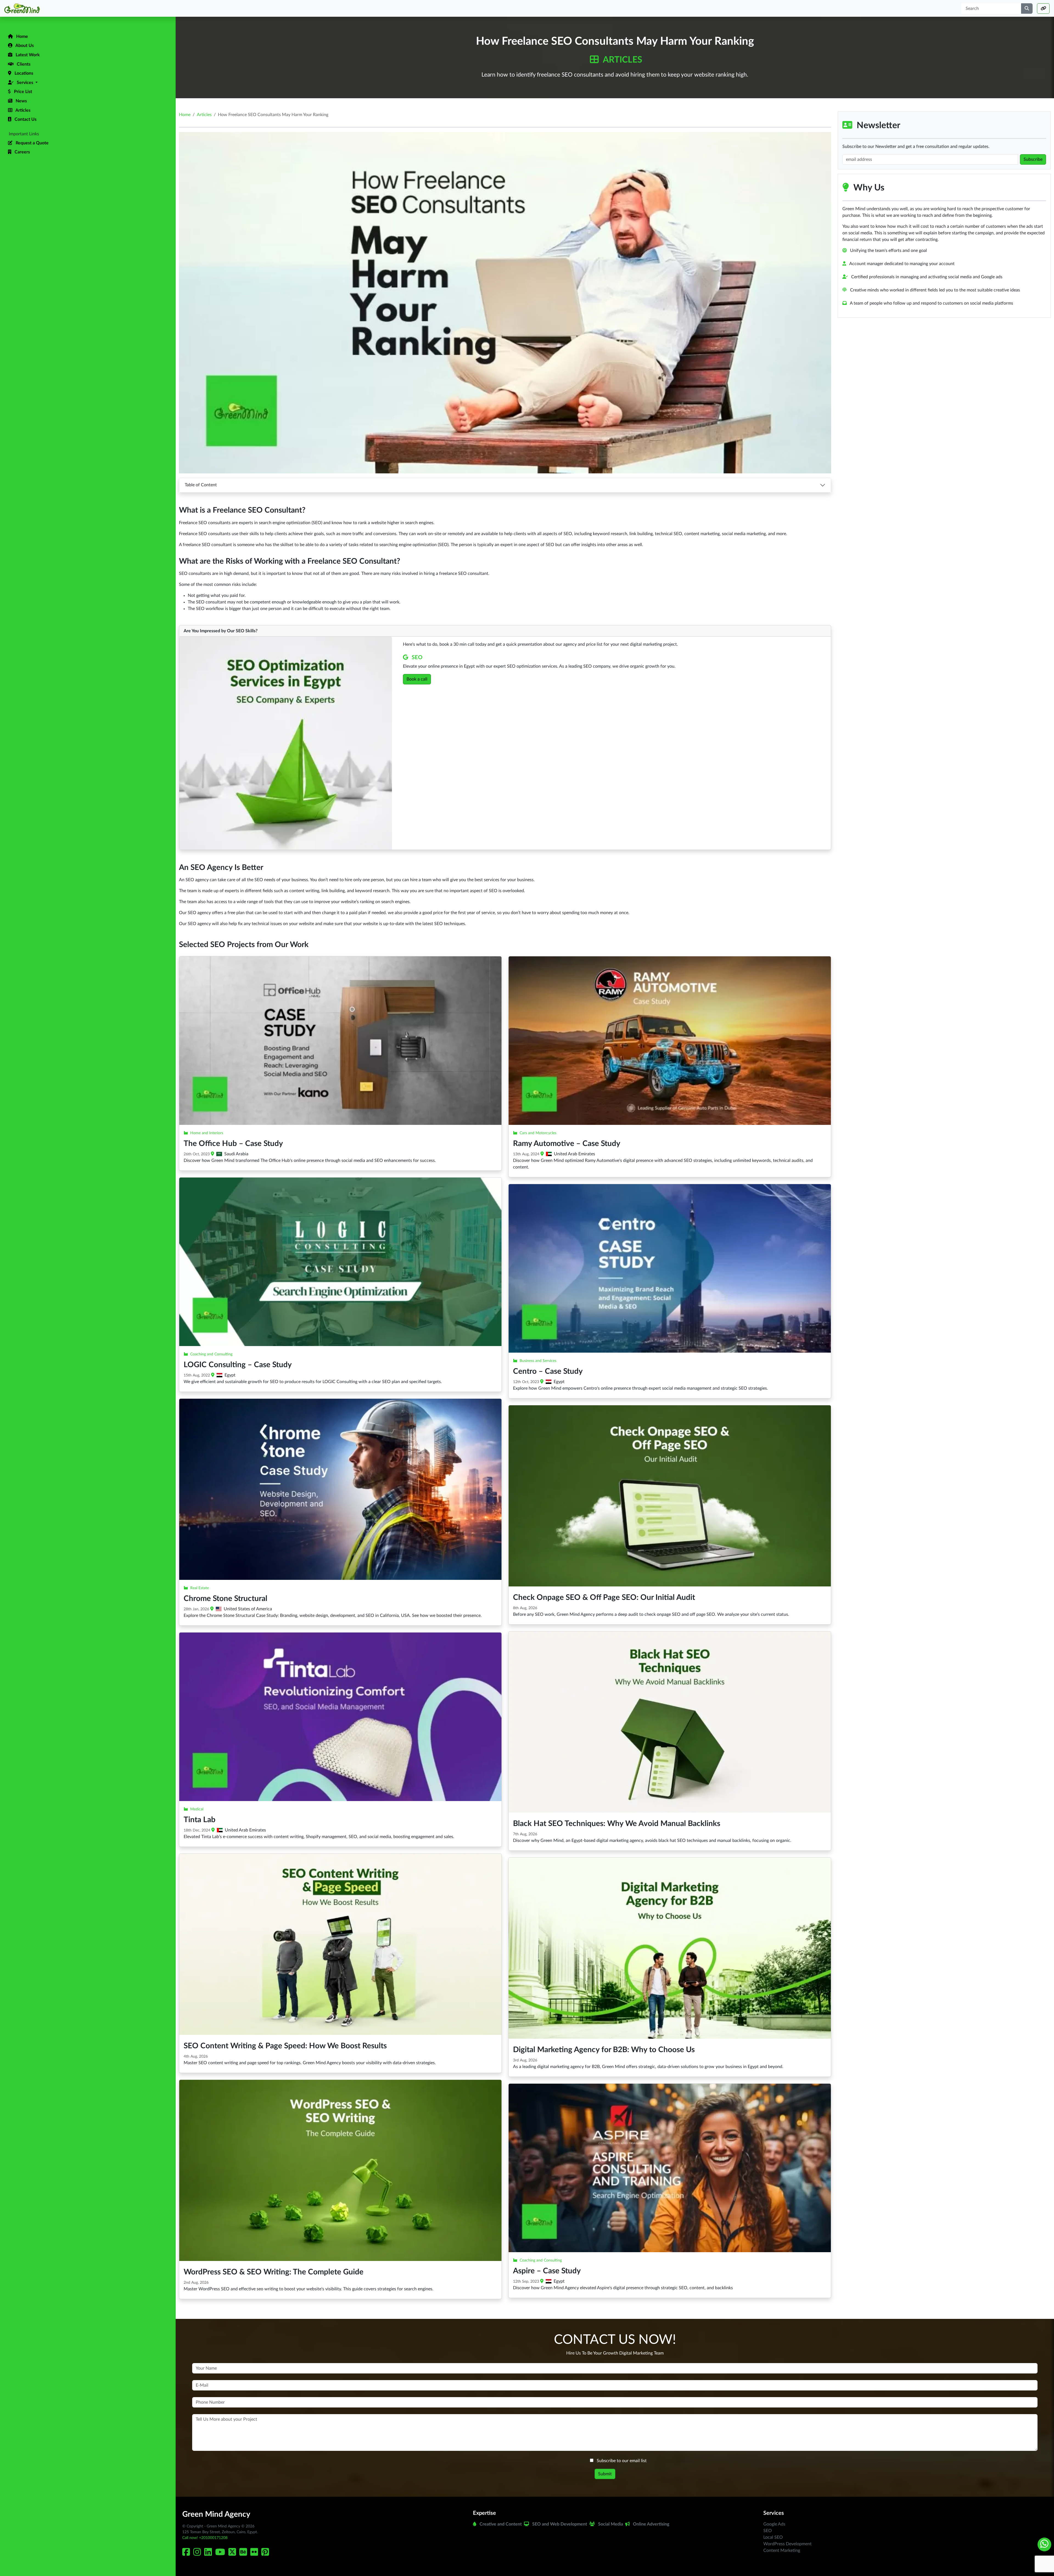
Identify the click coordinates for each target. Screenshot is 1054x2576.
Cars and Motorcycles (538, 1133)
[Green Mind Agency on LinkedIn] (209, 2554)
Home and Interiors (207, 1133)
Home (185, 115)
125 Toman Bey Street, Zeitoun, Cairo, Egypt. (220, 2532)
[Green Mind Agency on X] (233, 2554)
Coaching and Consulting (211, 1354)
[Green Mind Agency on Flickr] (255, 2554)
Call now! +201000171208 (205, 2538)
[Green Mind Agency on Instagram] (198, 2554)
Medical (197, 1809)
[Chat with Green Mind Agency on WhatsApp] (1044, 2544)
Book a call (417, 679)
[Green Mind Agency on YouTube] (221, 2554)
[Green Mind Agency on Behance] (244, 2554)
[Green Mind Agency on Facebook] (187, 2554)
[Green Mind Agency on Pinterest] (266, 2554)
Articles (622, 60)
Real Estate (200, 1588)
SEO (417, 658)
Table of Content (201, 485)
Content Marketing (782, 2550)
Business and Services (538, 1361)
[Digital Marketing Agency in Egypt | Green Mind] (88, 8)
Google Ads (774, 2524)
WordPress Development (787, 2544)
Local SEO (773, 2537)
